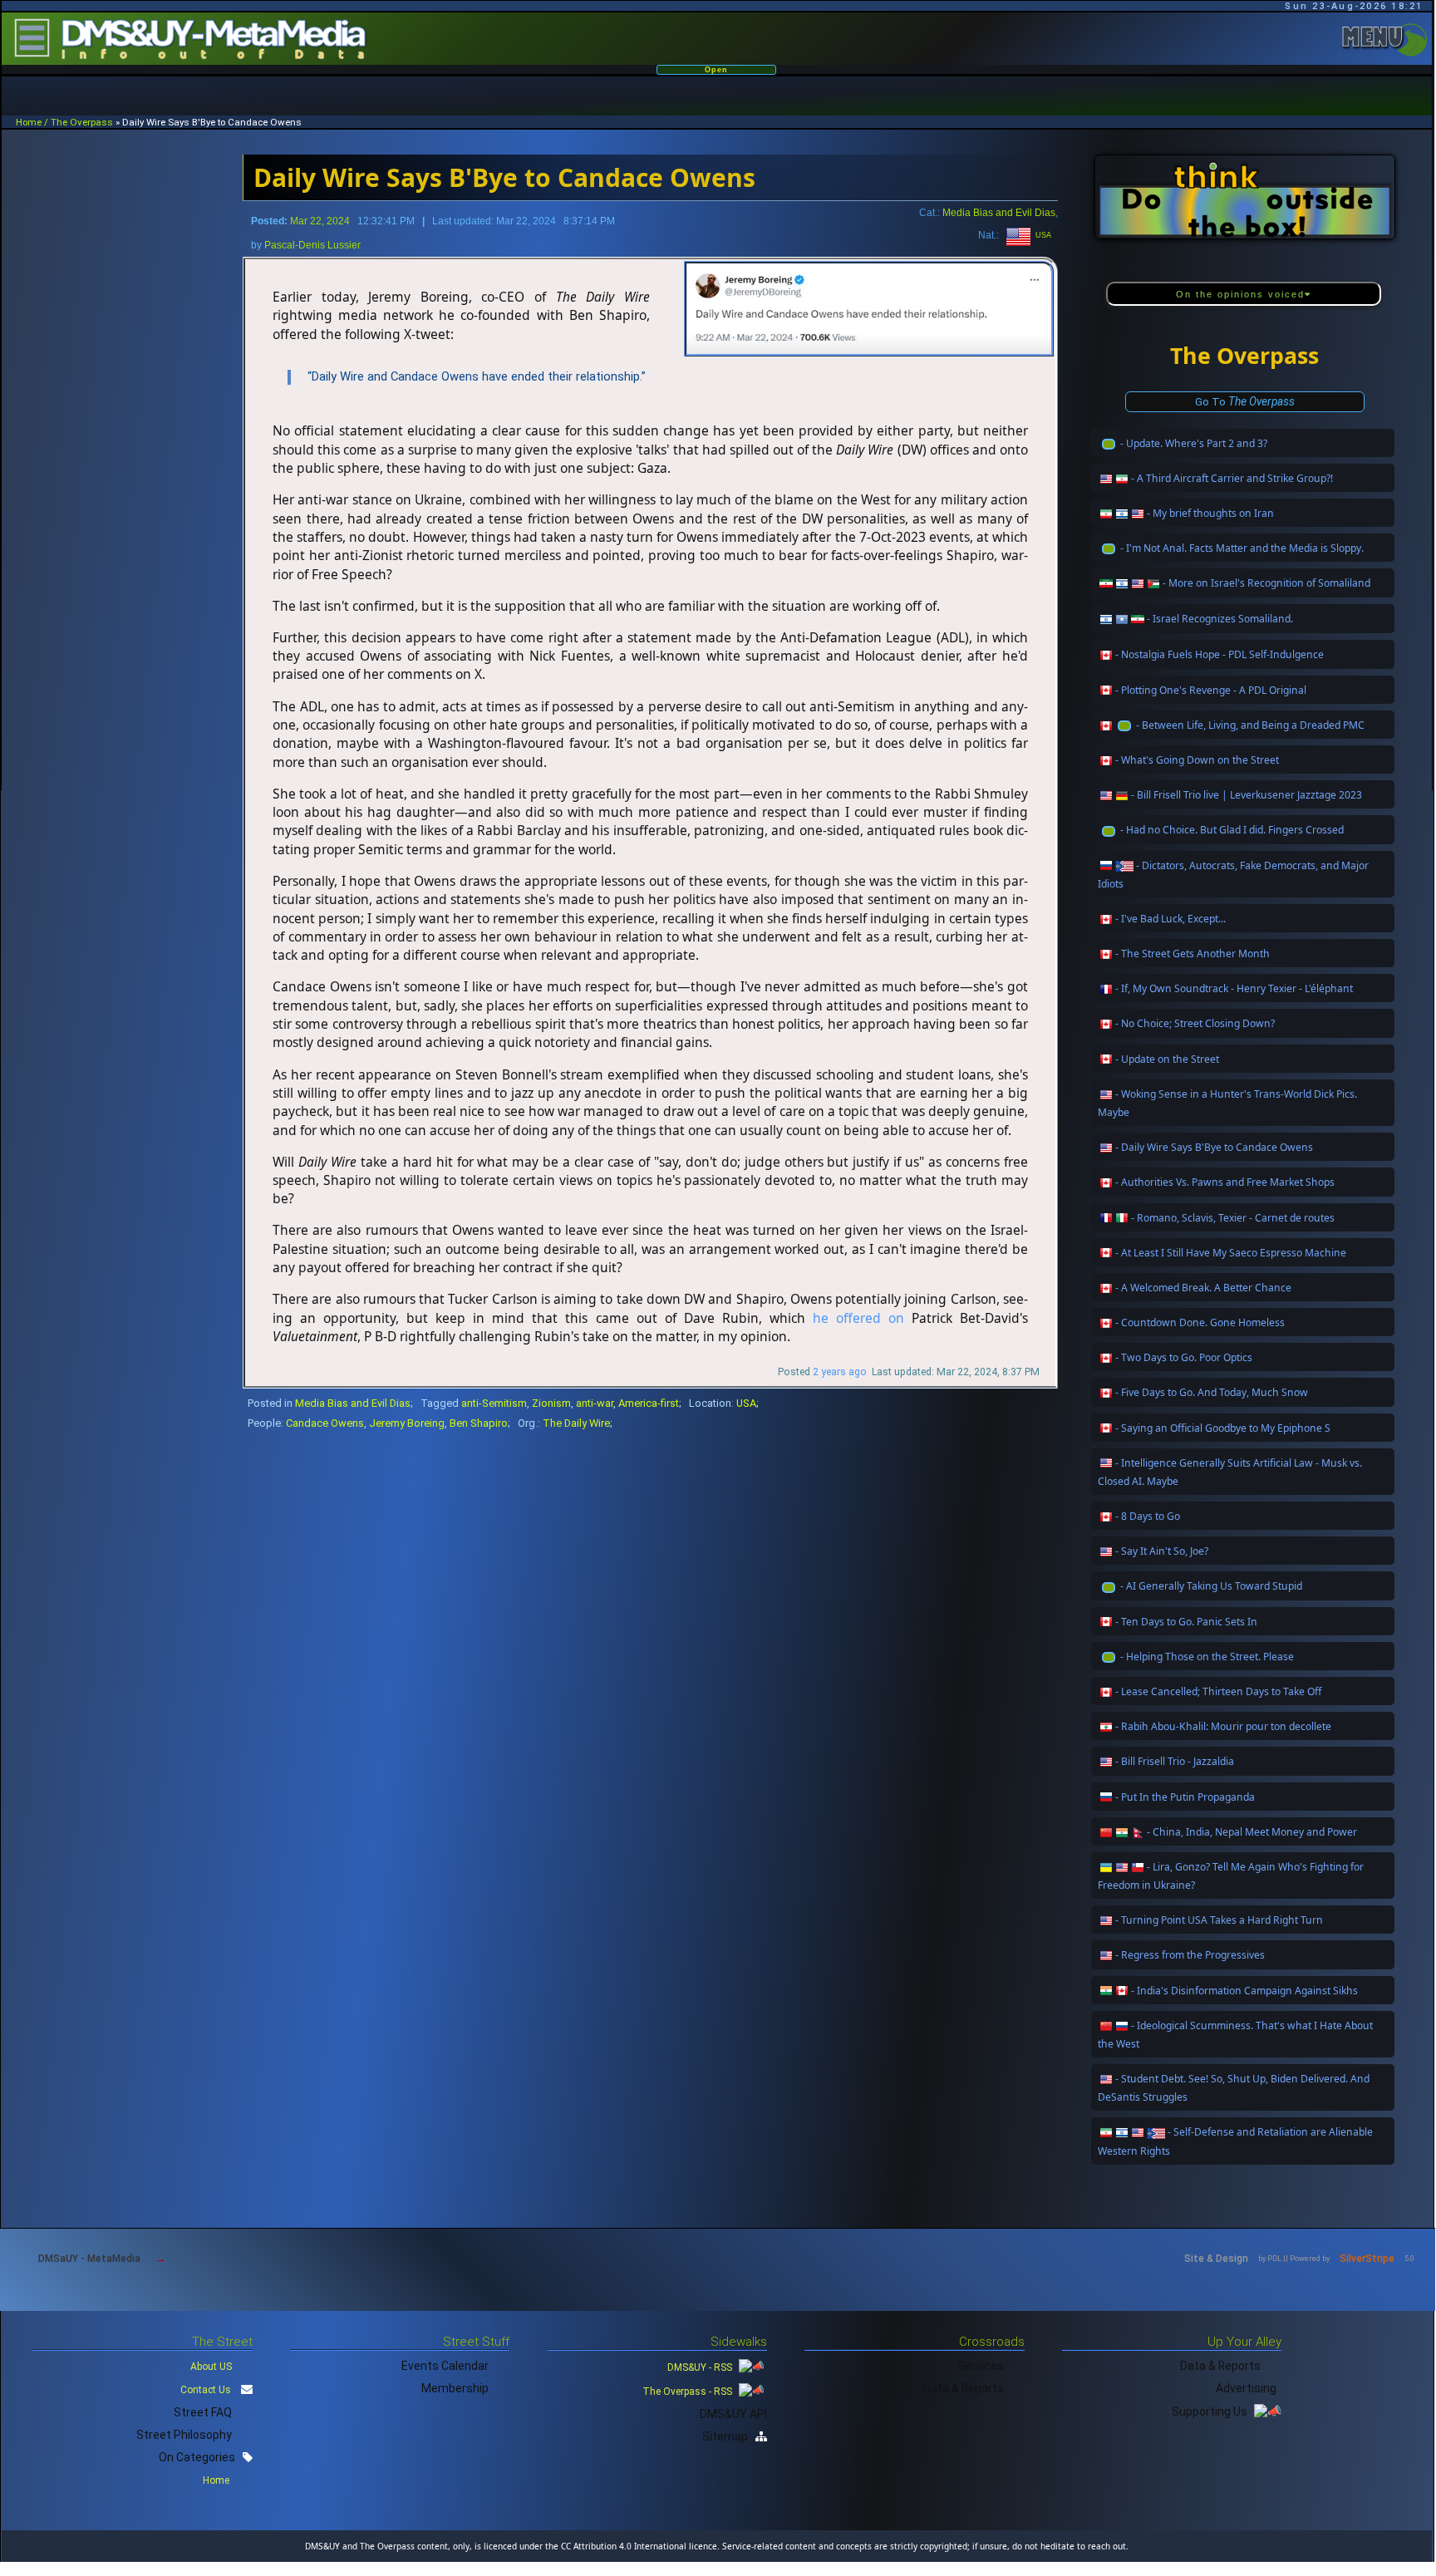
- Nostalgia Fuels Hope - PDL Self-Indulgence (1220, 654)
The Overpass (82, 122)
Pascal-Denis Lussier (312, 245)
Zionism (551, 1403)
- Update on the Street (1167, 1059)
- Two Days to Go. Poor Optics (1184, 1357)
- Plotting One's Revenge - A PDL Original (1211, 690)
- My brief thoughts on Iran (1210, 513)
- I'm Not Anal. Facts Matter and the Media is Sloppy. (1242, 548)
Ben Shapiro (479, 1423)
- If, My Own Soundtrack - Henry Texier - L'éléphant (1234, 988)
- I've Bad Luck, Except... (1170, 919)
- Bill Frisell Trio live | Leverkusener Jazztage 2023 (1247, 795)
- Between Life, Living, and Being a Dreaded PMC (1250, 725)
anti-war (595, 1403)
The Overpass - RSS (688, 2392)
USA (1041, 235)
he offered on (858, 1318)
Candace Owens (325, 1423)
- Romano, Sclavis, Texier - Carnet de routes (1233, 1218)
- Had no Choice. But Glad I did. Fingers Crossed (1232, 830)
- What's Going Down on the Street (1197, 760)
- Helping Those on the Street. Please (1207, 1657)
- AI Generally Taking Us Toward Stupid (1211, 1586)
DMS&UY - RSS (701, 2367)
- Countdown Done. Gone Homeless (1200, 1322)
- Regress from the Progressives (1190, 1955)
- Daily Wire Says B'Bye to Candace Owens (1214, 1147)
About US (211, 2367)
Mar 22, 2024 (320, 221)
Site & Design (1216, 2259)
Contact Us (206, 2390)
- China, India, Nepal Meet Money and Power (1252, 1832)
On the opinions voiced (1240, 294)
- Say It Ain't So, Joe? (1162, 1551)
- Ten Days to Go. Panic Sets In (1186, 1622)
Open (716, 70)
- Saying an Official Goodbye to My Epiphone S (1223, 1428)
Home (217, 2480)
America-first (649, 1403)
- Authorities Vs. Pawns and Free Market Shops (1225, 1182)
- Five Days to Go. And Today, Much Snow (1212, 1392)
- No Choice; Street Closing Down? (1195, 1023)
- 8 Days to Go (1148, 1516)
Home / (33, 122)
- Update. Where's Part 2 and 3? (1194, 443)
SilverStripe (1367, 2259)
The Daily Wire (576, 1423)
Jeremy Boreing (407, 1423)
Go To (1245, 401)
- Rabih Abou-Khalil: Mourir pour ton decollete (1223, 1726)
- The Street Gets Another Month (1193, 954)
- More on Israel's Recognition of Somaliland (1266, 583)
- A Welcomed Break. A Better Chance (1203, 1288)
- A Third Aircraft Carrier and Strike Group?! (1232, 478)
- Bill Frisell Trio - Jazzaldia (1175, 1761)
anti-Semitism (494, 1403)
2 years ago (840, 1372)
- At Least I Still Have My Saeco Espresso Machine (1231, 1253)
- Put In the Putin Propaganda (1185, 1797)
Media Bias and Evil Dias (999, 212)
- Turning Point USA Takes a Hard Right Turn (1219, 1920)
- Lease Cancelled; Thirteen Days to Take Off (1218, 1691)
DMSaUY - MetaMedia (89, 2259)
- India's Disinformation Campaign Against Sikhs (1244, 1991)
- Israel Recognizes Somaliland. (1220, 619)
